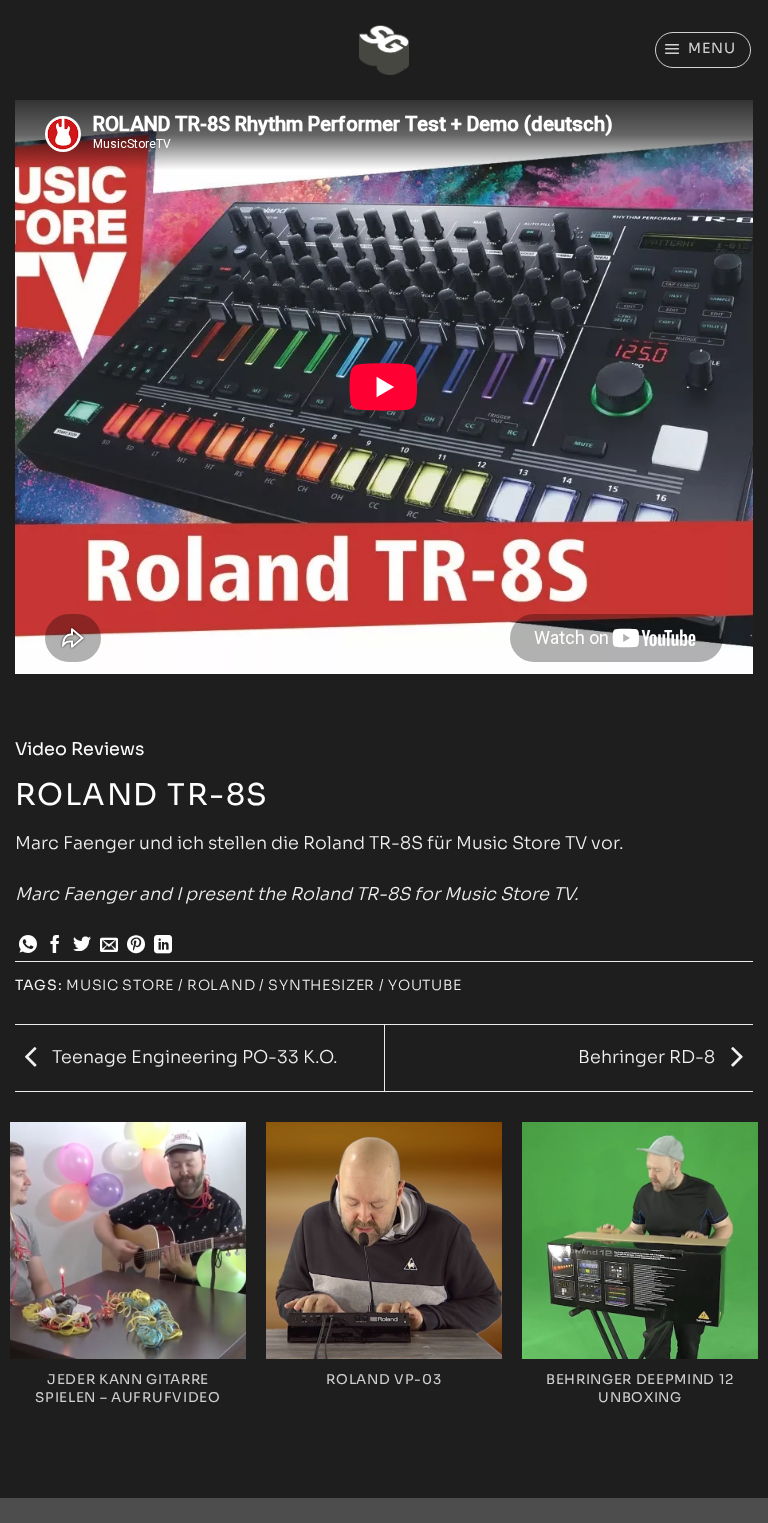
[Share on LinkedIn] (163, 946)
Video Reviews (79, 749)
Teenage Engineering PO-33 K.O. (193, 1057)
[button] (703, 49)
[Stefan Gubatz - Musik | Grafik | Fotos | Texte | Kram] (384, 50)
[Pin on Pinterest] (136, 946)
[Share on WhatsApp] (28, 946)
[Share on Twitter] (82, 946)
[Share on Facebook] (55, 946)
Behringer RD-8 (648, 1057)
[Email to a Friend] (109, 946)
